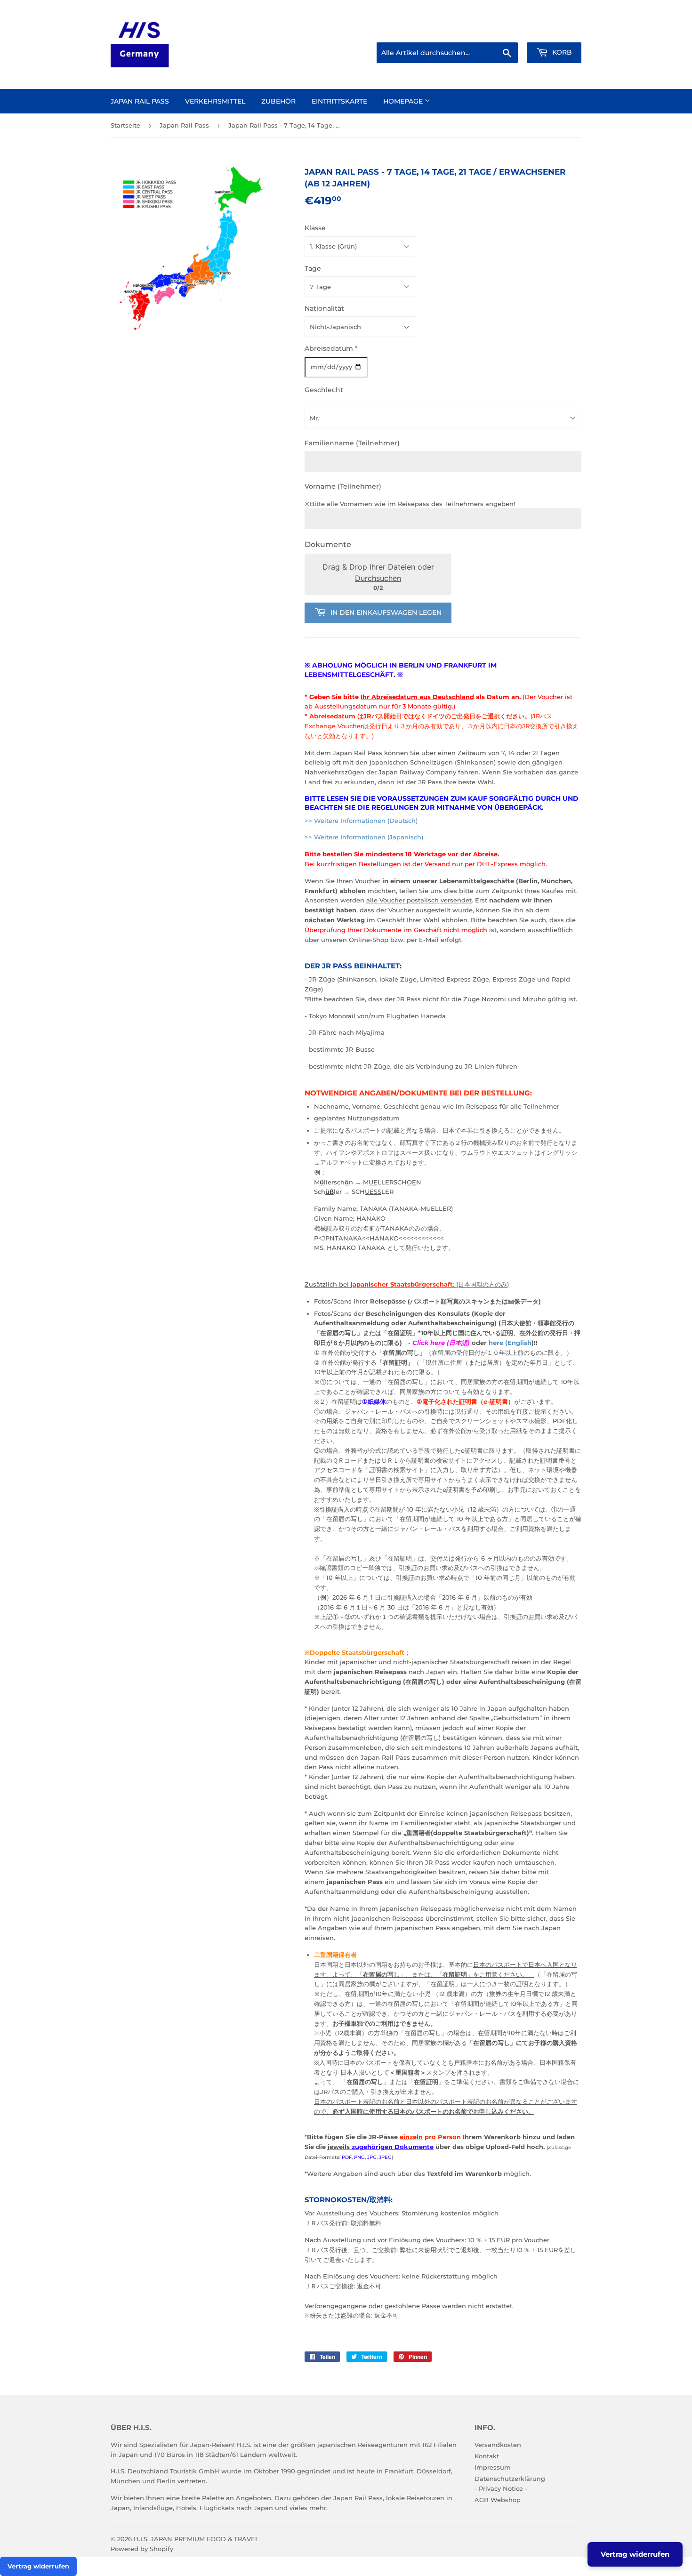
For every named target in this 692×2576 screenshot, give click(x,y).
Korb (561, 52)
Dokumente (328, 544)
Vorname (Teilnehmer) (343, 486)
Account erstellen (557, 31)
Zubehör (278, 101)
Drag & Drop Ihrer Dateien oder (378, 572)
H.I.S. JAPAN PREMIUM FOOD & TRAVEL (196, 2539)
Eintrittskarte (339, 101)
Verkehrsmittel (215, 101)
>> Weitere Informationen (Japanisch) (364, 837)
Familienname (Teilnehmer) (352, 443)
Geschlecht (324, 390)
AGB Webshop (498, 2500)
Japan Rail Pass (140, 101)
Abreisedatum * (331, 348)
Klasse (315, 228)
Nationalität (324, 308)
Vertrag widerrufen (38, 2566)
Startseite (125, 125)
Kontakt (487, 2456)
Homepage (404, 101)
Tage (313, 268)
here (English (510, 1343)
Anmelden (498, 31)
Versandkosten (498, 2445)
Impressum (493, 2467)
